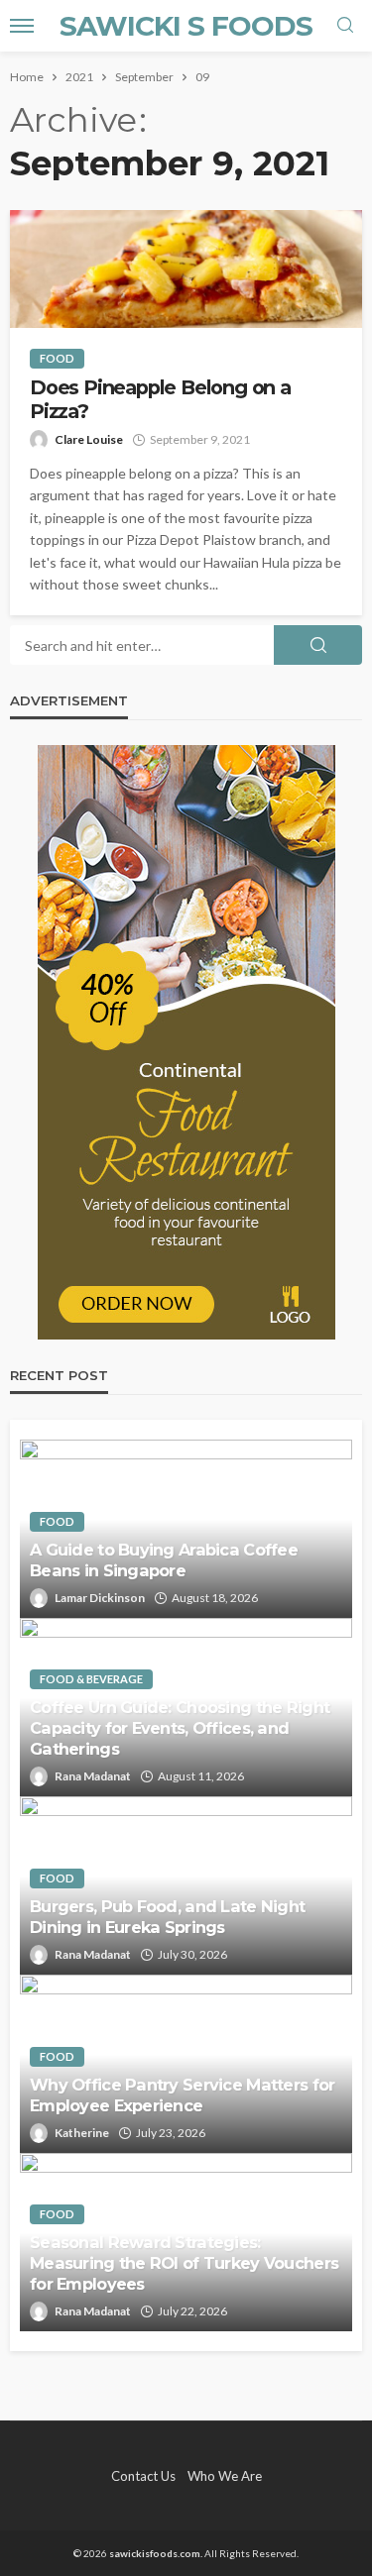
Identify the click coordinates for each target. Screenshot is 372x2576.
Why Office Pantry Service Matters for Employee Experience (182, 2095)
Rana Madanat (93, 1776)
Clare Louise (89, 439)
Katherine (82, 2133)
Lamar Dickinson (100, 1598)
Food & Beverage (91, 1679)
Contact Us (143, 2476)
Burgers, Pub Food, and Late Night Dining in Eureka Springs (167, 1917)
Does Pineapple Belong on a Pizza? (160, 399)
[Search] (345, 26)
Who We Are (225, 2476)
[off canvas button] (22, 26)
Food (57, 358)
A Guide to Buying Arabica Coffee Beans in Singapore (164, 1560)
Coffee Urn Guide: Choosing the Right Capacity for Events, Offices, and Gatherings (180, 1728)
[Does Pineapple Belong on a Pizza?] (186, 269)
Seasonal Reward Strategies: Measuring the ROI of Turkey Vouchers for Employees (184, 2263)
